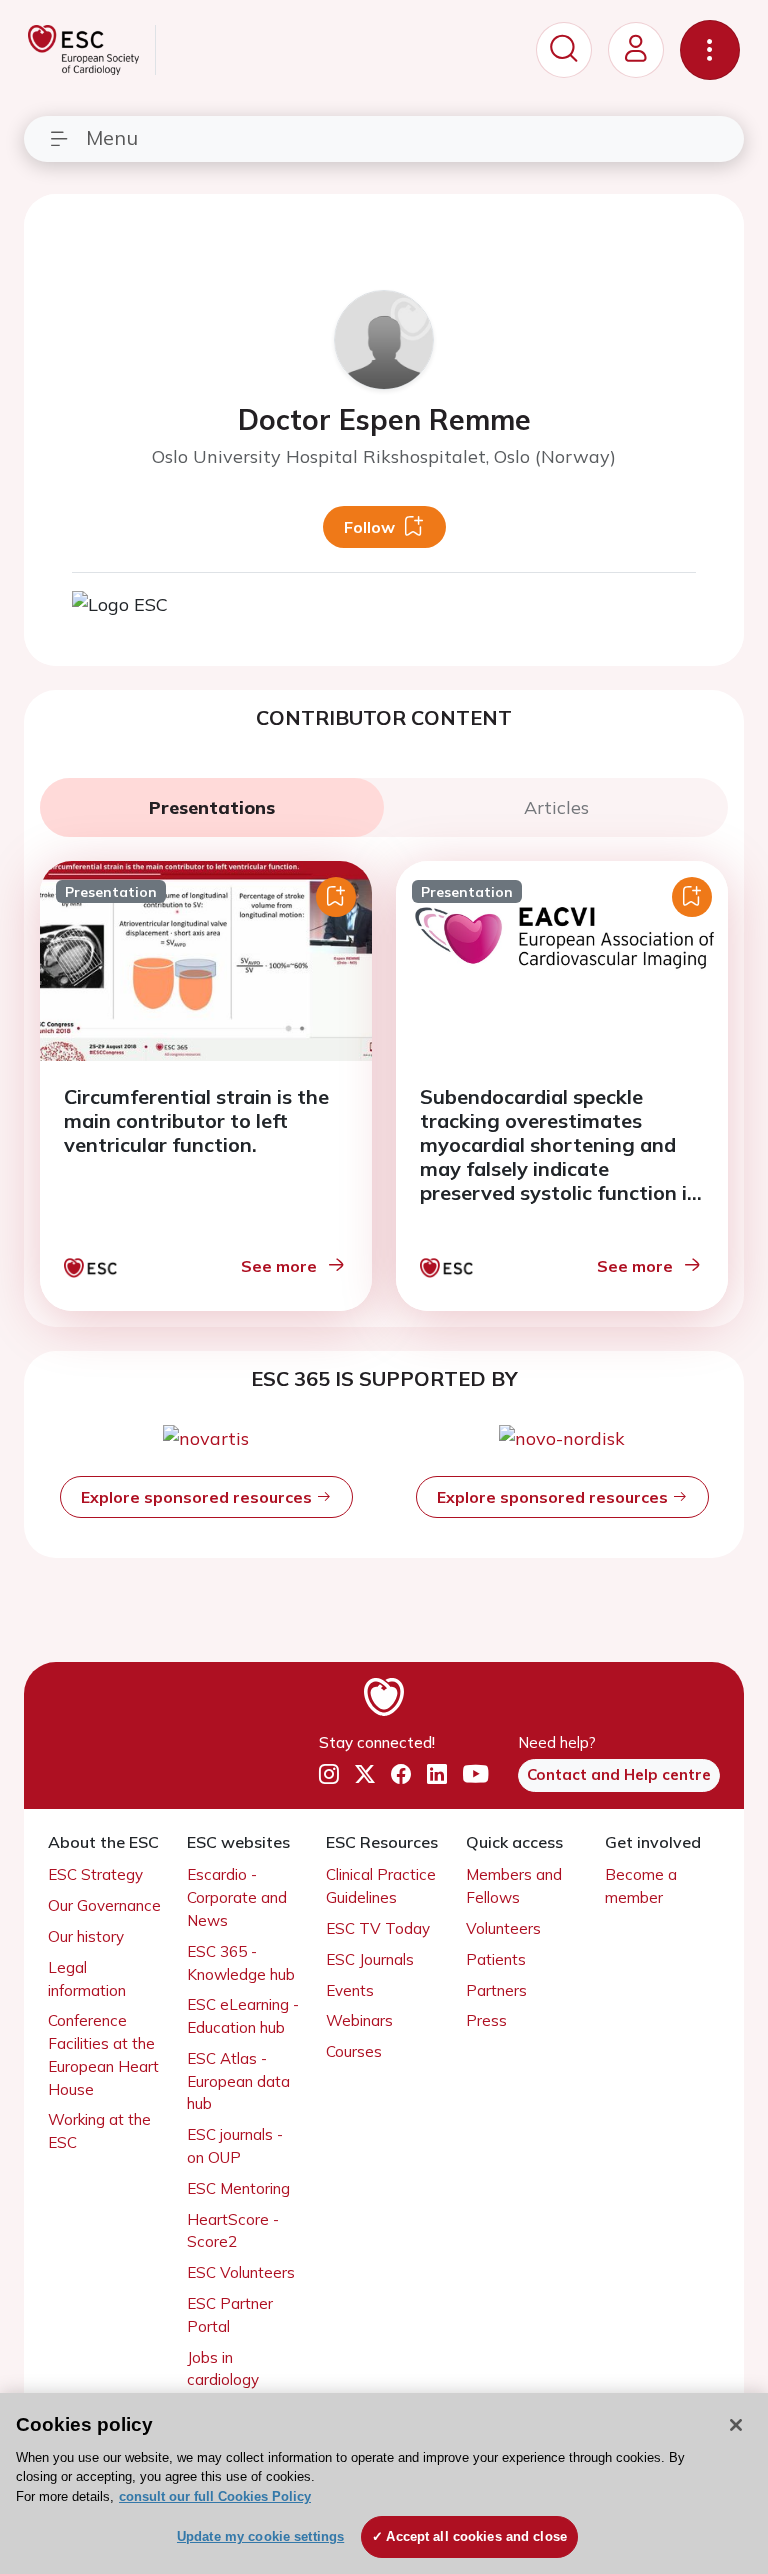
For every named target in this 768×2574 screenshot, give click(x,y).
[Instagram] (329, 1774)
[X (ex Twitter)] (365, 1774)
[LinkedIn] (437, 1774)
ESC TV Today (378, 1928)
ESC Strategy (95, 1874)
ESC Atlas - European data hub (238, 2081)
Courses (354, 2051)
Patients (496, 1959)
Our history (86, 1936)
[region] (384, 2483)
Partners (496, 1990)
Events (350, 1990)
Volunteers (503, 1928)
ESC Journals (370, 1959)
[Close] (736, 2425)
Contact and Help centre (619, 1774)
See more (279, 1266)
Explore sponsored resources (198, 1497)
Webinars (359, 2020)
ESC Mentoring (238, 2188)
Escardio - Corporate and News (237, 1897)
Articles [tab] (556, 807)
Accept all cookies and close (476, 2536)
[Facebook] (401, 1774)
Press (486, 2020)
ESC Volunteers (241, 2272)
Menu (112, 137)
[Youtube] (475, 1774)
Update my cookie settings (260, 2536)
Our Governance (104, 1905)
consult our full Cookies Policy (215, 2496)
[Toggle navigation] (710, 50)
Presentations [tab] (212, 807)
